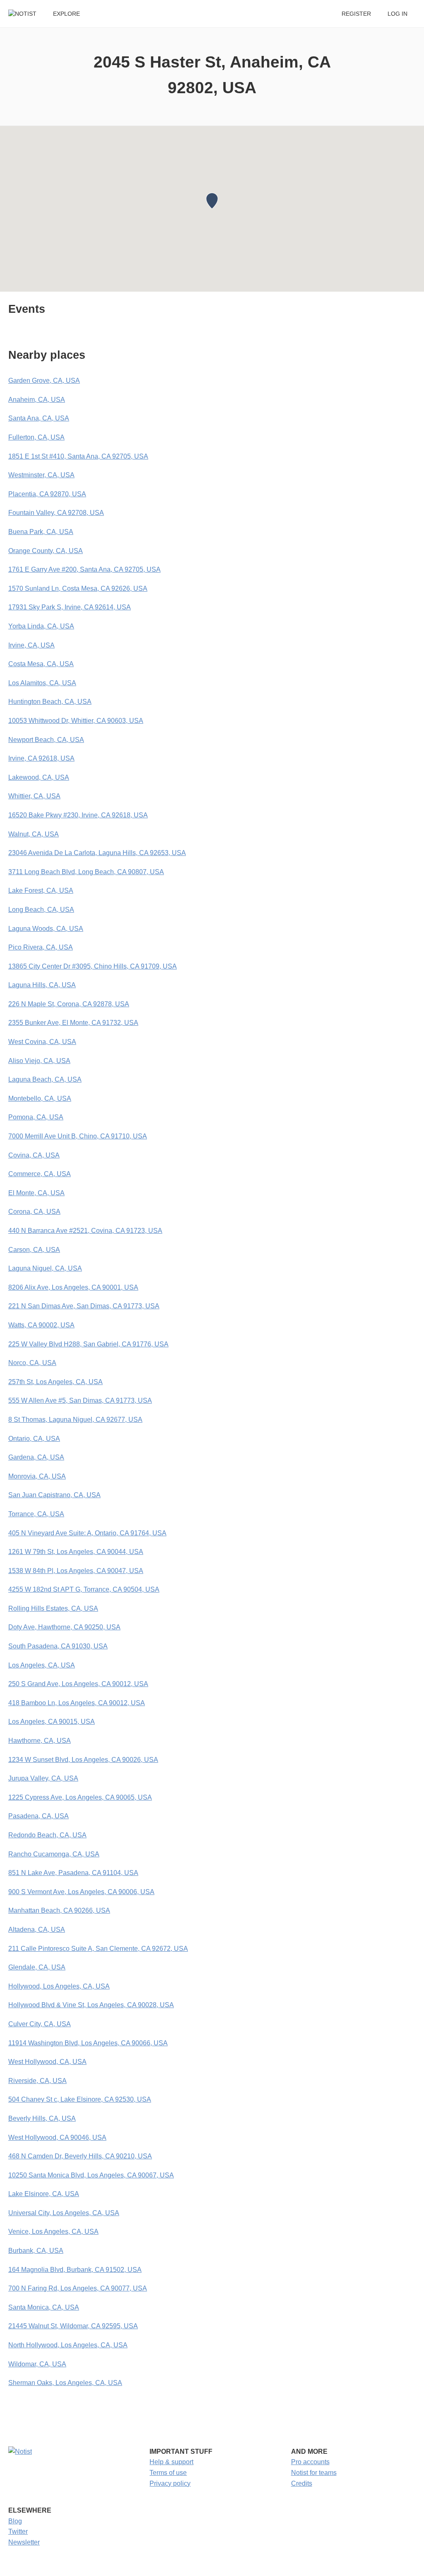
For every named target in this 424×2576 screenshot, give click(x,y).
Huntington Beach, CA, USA (50, 702)
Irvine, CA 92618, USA (41, 758)
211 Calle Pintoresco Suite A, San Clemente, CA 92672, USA (98, 1949)
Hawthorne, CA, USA (40, 1741)
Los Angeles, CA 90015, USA (52, 1722)
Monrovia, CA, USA (37, 1476)
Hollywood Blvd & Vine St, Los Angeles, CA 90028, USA (91, 2005)
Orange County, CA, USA (46, 551)
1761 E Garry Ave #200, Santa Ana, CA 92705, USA (84, 569)
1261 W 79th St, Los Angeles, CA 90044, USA (76, 1552)
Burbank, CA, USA (36, 2251)
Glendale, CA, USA (37, 1967)
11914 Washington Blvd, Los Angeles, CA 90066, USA (88, 2043)
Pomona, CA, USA (36, 1117)
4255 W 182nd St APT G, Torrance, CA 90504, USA (84, 1589)
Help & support (171, 2462)
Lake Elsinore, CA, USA (44, 2194)
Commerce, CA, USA (40, 1174)
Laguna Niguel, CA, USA (45, 1268)
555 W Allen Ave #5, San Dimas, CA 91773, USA (80, 1400)
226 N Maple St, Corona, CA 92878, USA (69, 1004)
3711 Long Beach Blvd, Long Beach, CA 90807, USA (86, 872)
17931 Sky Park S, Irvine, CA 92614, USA (70, 607)
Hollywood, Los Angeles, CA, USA (59, 1986)
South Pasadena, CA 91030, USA (58, 1646)
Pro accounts (310, 2462)
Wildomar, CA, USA (37, 2364)
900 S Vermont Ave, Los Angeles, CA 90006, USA (81, 1892)
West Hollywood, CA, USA (47, 2062)
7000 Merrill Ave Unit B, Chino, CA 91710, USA (78, 1136)
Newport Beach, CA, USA (46, 740)
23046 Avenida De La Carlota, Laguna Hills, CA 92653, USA (97, 853)
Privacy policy (170, 2483)
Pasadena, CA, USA (39, 1816)
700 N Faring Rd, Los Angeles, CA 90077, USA (78, 2288)
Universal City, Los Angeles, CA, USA (64, 2213)
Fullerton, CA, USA (36, 437)
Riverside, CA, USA (37, 2081)
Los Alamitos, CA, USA (42, 683)
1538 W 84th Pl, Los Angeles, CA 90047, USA (76, 1571)
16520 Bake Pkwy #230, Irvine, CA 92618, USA (78, 815)
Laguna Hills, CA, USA (42, 985)
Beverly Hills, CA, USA (42, 2118)
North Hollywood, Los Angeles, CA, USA (68, 2345)
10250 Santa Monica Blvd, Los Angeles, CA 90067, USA (91, 2175)
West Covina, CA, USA (42, 1042)
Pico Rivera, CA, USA (41, 947)
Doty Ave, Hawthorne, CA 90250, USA (64, 1627)
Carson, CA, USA (34, 1250)
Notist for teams (314, 2473)
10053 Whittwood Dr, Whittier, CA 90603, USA (76, 721)
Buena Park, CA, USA (41, 532)
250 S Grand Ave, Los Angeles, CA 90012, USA (78, 1684)
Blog (15, 2521)
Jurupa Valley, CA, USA (43, 1778)
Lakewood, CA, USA (39, 777)
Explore (66, 14)
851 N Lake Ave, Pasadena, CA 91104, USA (73, 1873)
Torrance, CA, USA (36, 1514)
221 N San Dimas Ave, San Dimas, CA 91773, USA (84, 1306)
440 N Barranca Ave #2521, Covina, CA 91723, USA (85, 1231)
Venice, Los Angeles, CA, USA (53, 2232)
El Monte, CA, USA (36, 1193)
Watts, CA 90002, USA (41, 1325)
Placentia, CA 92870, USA (47, 494)
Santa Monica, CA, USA (44, 2307)
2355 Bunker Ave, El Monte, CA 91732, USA (73, 1023)
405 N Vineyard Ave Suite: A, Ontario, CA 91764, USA (87, 1533)
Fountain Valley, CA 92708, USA (56, 513)
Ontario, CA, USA (34, 1439)
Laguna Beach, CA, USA (45, 1079)
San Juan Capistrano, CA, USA (54, 1495)
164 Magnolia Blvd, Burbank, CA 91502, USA (75, 2270)
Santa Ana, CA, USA (39, 418)
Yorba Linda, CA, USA (41, 626)
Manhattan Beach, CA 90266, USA (59, 1910)
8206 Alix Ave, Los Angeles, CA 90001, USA (73, 1287)
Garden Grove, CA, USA (44, 381)
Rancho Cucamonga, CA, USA (54, 1854)
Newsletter (24, 2542)
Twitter (18, 2531)
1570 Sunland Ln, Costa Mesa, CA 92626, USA (78, 588)
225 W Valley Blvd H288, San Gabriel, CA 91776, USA (88, 1344)
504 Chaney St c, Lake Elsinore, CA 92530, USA (80, 2099)
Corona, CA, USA (34, 1212)
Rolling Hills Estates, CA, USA (53, 1608)
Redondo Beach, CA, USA (47, 1835)
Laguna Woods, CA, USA (46, 929)
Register (356, 14)
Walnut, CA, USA (34, 834)
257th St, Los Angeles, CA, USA (55, 1382)
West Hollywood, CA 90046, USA (57, 2137)
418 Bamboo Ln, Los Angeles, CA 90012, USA (77, 1703)
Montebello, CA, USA (40, 1098)
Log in (397, 14)
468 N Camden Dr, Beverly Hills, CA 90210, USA (80, 2156)
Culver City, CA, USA (40, 2024)
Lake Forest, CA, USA (41, 890)
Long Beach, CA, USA (41, 910)
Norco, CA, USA (32, 1363)
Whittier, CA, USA (34, 796)
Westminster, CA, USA (41, 475)
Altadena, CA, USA (37, 1930)
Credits (302, 2483)
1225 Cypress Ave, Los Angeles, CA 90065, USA (80, 1797)
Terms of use (168, 2473)
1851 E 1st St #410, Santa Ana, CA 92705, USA (78, 456)
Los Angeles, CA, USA (42, 1665)
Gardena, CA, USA (36, 1457)
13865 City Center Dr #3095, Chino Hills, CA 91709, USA (93, 966)
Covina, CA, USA (34, 1155)
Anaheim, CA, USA (37, 400)
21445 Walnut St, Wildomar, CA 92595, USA (73, 2326)
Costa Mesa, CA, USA (41, 664)
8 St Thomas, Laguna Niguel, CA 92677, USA (75, 1420)
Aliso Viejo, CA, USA (39, 1061)
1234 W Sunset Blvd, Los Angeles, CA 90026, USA (83, 1760)
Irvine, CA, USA (31, 645)
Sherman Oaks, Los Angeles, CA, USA (65, 2383)
